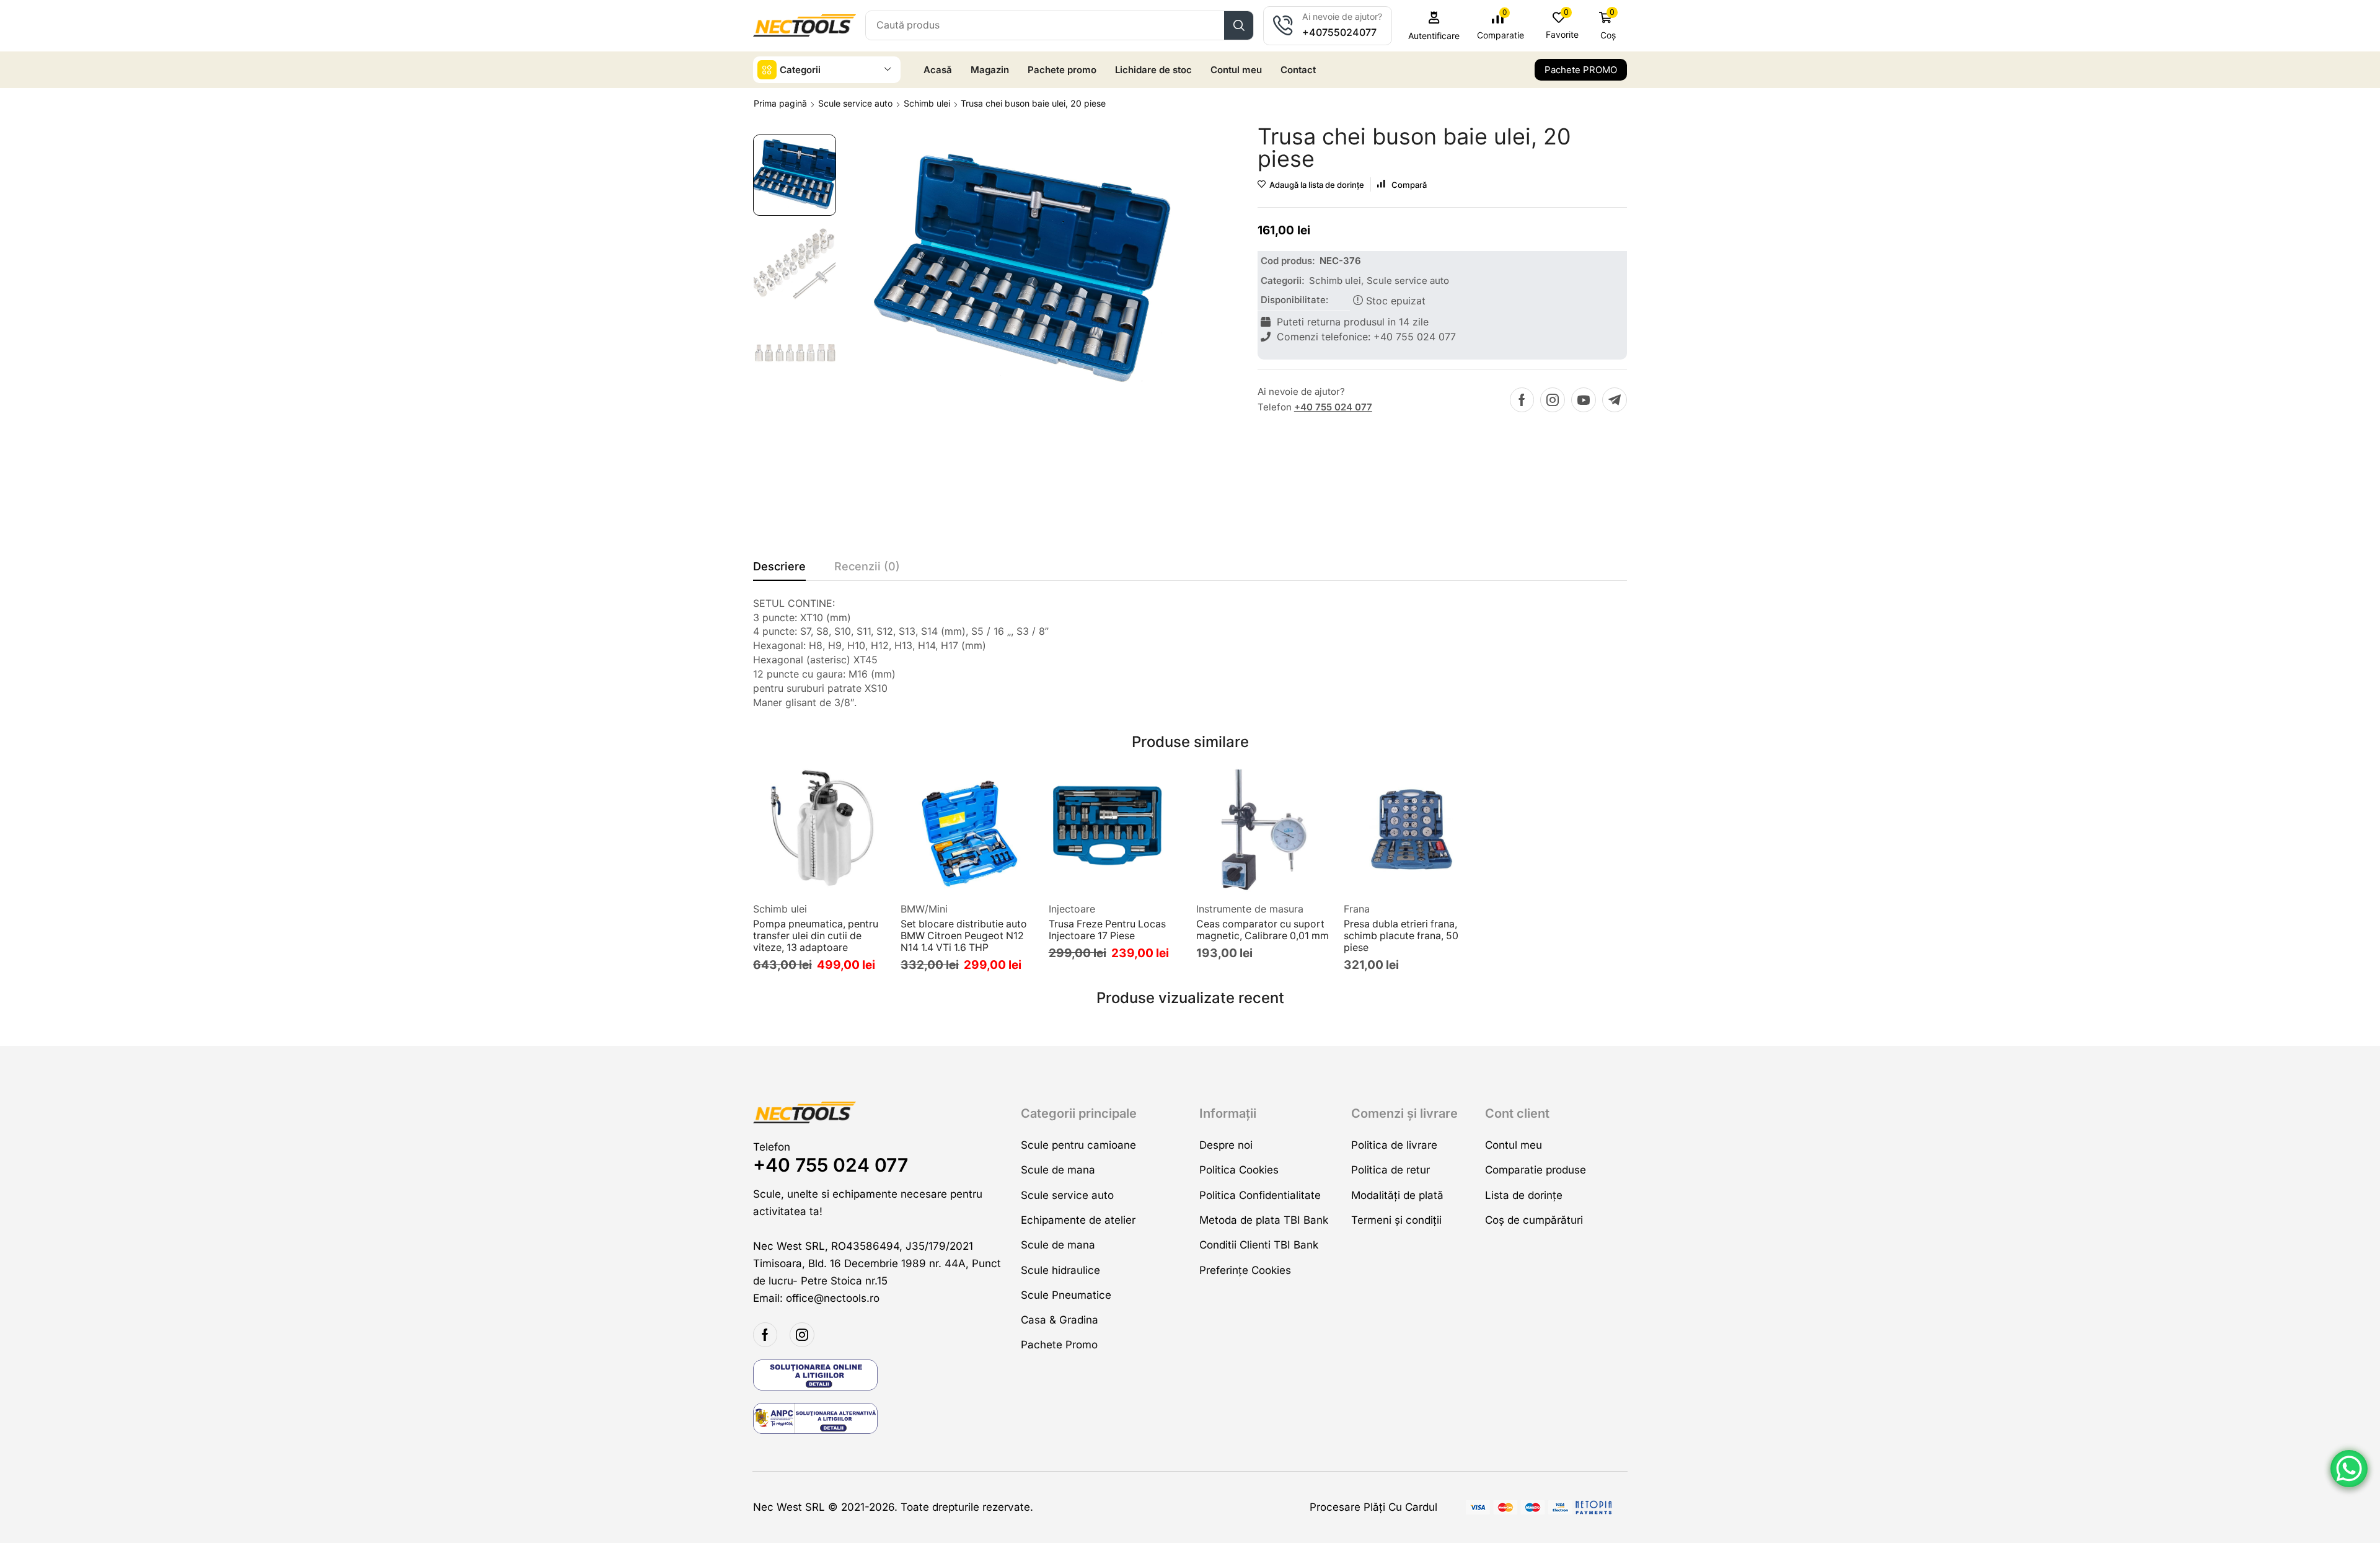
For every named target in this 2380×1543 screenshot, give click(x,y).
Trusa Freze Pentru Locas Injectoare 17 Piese (1107, 930)
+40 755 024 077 (1333, 407)
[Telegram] (1615, 400)
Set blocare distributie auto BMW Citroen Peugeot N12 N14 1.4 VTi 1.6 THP (964, 936)
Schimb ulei (927, 103)
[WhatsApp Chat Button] (2349, 1469)
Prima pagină (780, 103)
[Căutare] (1239, 25)
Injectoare (1072, 909)
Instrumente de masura (1250, 909)
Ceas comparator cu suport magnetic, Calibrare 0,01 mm (1263, 930)
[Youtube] (1584, 400)
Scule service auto (855, 103)
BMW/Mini (924, 909)
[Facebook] (1522, 400)
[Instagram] (1553, 400)
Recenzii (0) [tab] (867, 566)
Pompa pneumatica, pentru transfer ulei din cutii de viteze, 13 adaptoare (816, 936)
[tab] (779, 570)
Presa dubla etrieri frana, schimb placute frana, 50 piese (1401, 936)
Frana (1357, 909)
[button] (1434, 26)
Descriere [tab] (779, 566)
